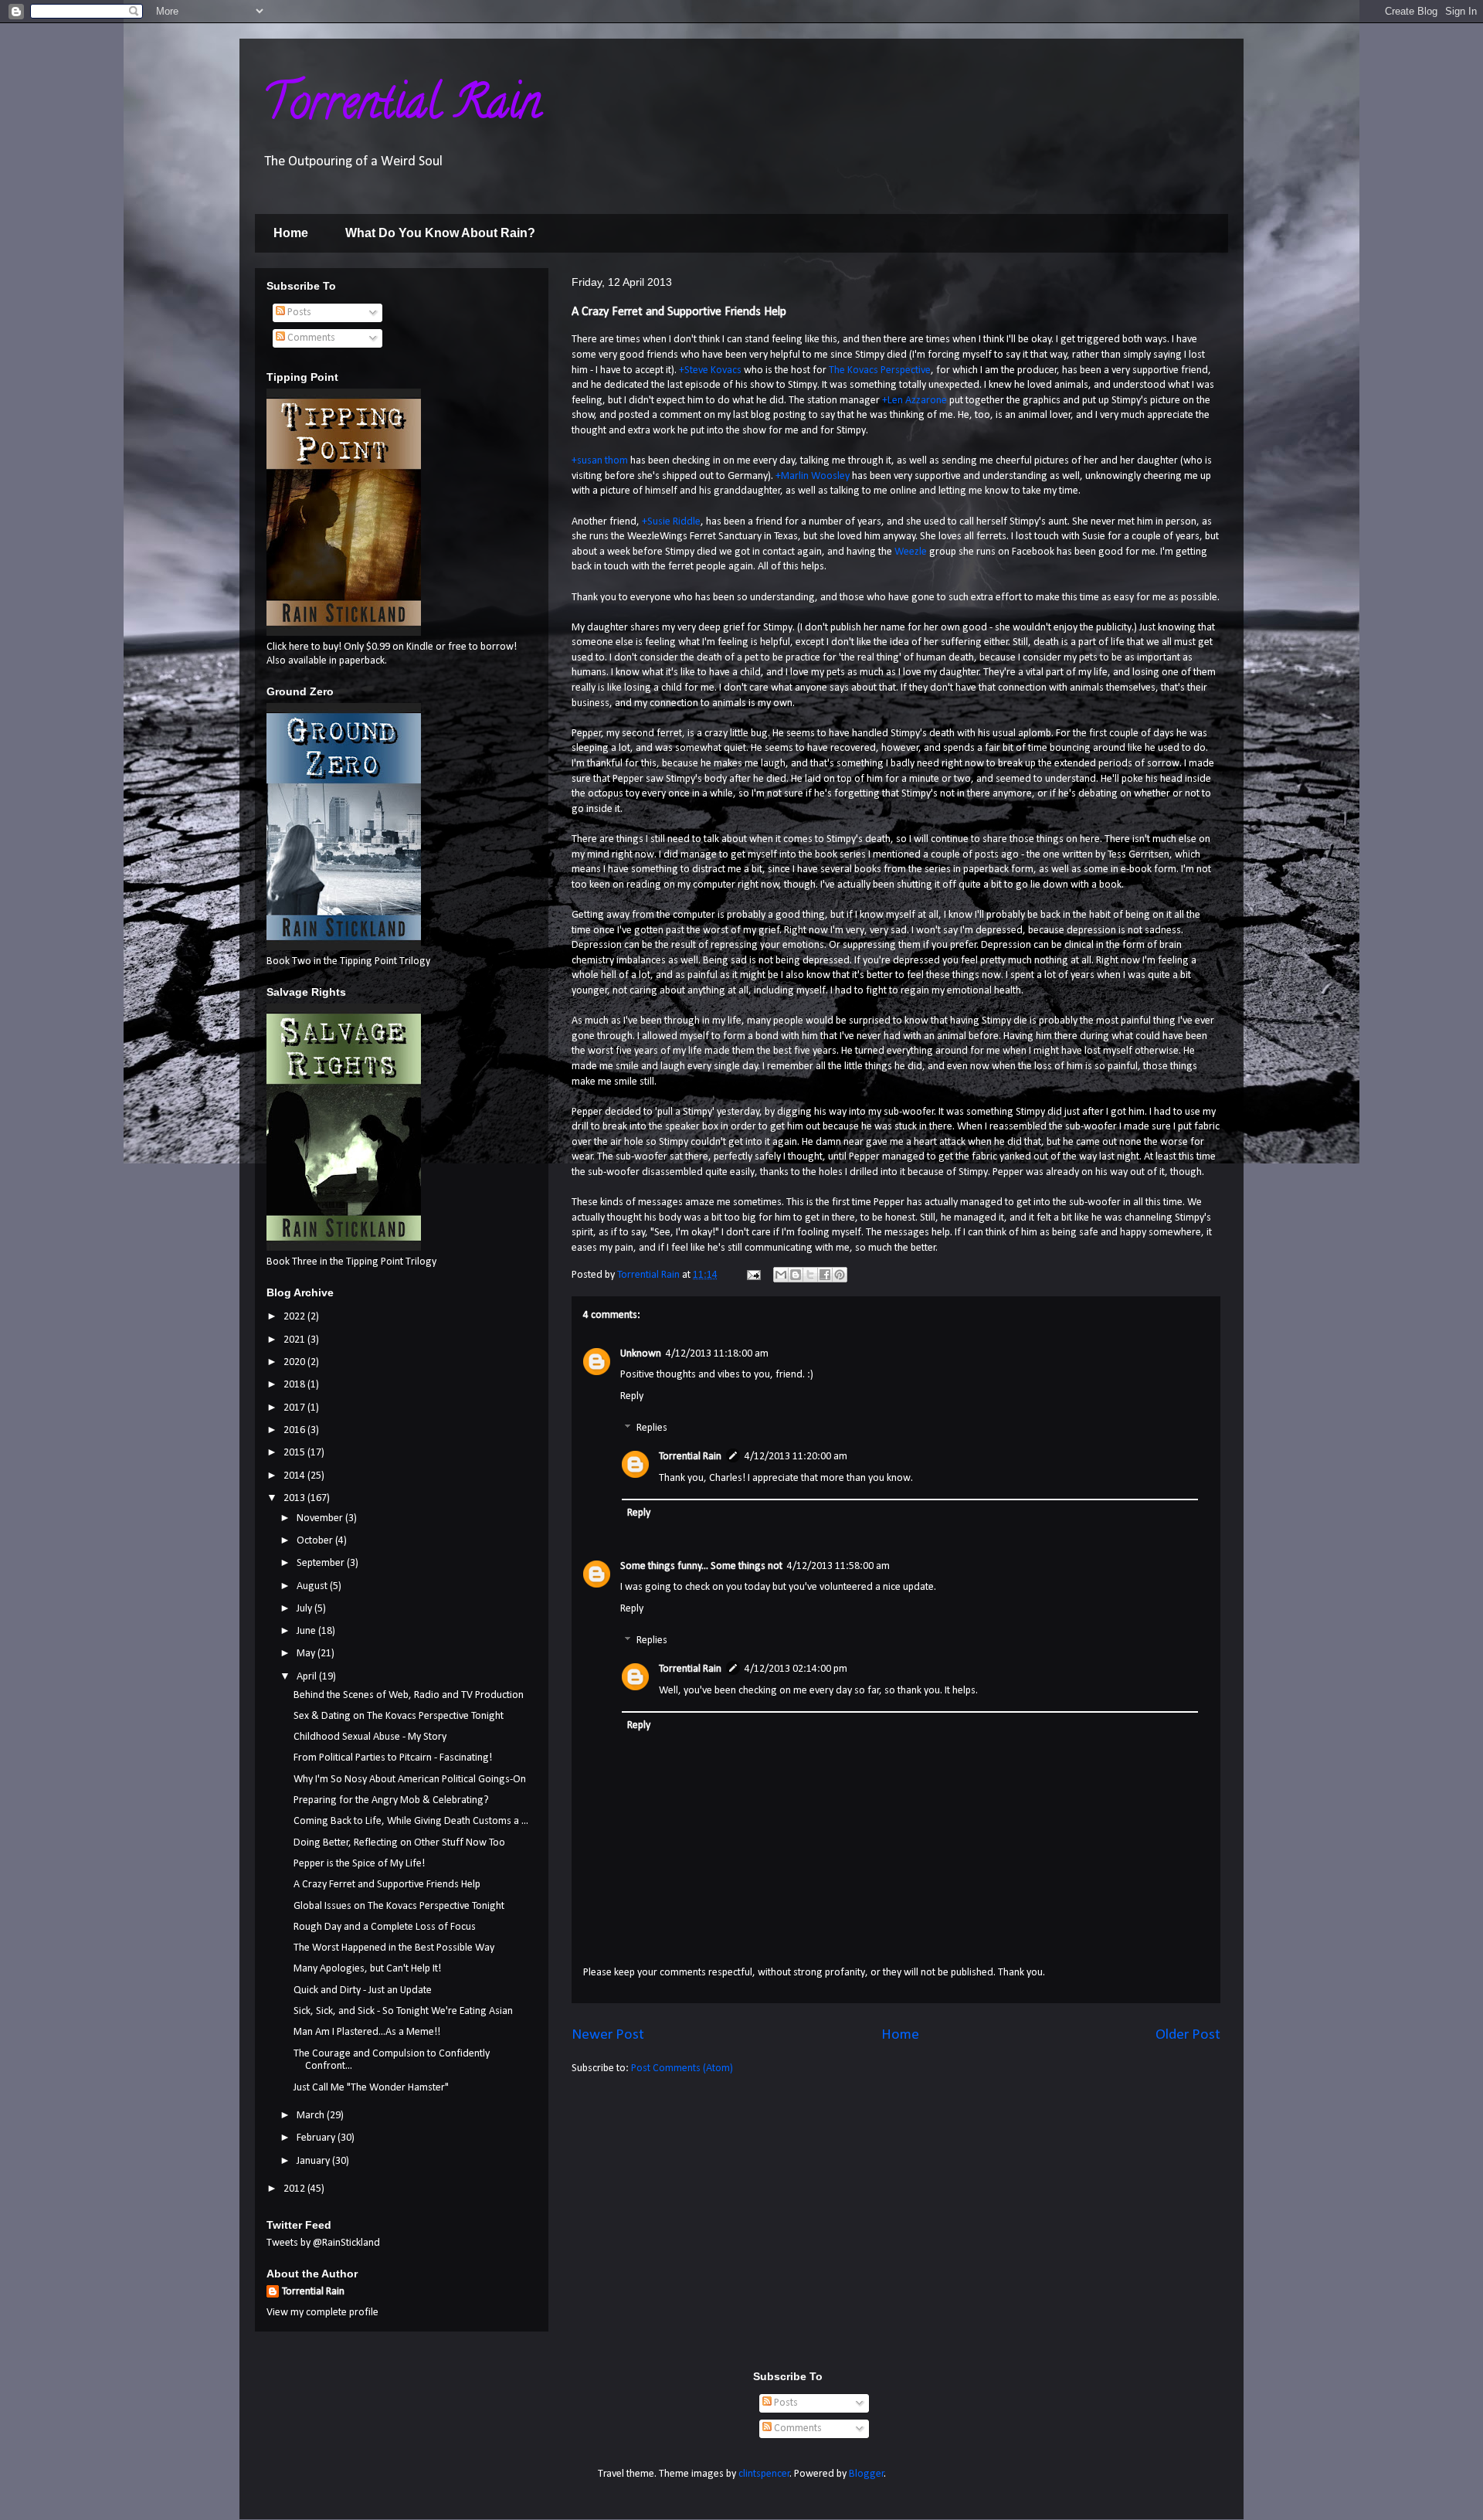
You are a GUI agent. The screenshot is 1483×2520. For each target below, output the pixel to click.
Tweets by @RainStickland (323, 2243)
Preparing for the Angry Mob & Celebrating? (391, 1800)
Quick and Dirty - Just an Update (363, 1990)
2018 (295, 1385)
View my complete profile (322, 2313)
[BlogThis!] (796, 1275)
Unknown (641, 1354)
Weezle (911, 552)
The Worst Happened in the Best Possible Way (394, 1948)
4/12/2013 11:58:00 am (838, 1566)
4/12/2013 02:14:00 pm (796, 1669)
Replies (652, 1429)
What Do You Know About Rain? (440, 233)
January (314, 2161)
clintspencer (764, 2474)
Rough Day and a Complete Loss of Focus (385, 1927)
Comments (310, 338)
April (308, 1677)
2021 (295, 1340)
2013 (295, 1498)
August (313, 1586)
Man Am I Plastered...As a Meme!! (367, 2032)
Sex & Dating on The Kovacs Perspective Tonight (399, 1716)
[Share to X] (810, 1275)
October (316, 1541)
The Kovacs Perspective (880, 370)
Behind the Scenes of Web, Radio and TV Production (409, 1695)
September (322, 1563)
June (307, 1631)
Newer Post (608, 2035)
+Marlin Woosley (813, 476)
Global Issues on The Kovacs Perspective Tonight (399, 1906)
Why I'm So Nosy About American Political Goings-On (410, 1780)
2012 (295, 2189)
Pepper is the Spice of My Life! (359, 1864)
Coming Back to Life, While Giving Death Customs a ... (411, 1821)
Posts (298, 312)
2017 (295, 1408)
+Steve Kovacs (710, 370)
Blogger (867, 2474)
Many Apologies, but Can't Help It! (367, 1969)
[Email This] (781, 1275)
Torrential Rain (402, 107)
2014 (295, 1476)
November (321, 1518)
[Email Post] (752, 1275)
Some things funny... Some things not (701, 1566)
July (305, 1609)
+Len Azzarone (915, 401)
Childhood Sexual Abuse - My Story (370, 1737)
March (312, 2116)
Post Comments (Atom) (682, 2068)
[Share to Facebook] (825, 1275)
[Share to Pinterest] (840, 1275)
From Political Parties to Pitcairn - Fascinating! (393, 1758)
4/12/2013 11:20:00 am (796, 1457)
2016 (295, 1430)
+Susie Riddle (671, 522)
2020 (295, 1362)
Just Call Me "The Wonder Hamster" (371, 2088)
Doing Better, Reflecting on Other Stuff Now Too (399, 1843)
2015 (295, 1453)
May (307, 1654)
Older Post (1188, 2035)
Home (291, 233)
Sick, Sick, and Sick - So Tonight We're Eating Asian (403, 2011)
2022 (295, 1317)
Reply (632, 1396)
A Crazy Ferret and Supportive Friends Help (387, 1885)
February (317, 2138)
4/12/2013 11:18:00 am (717, 1354)
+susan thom (600, 461)
